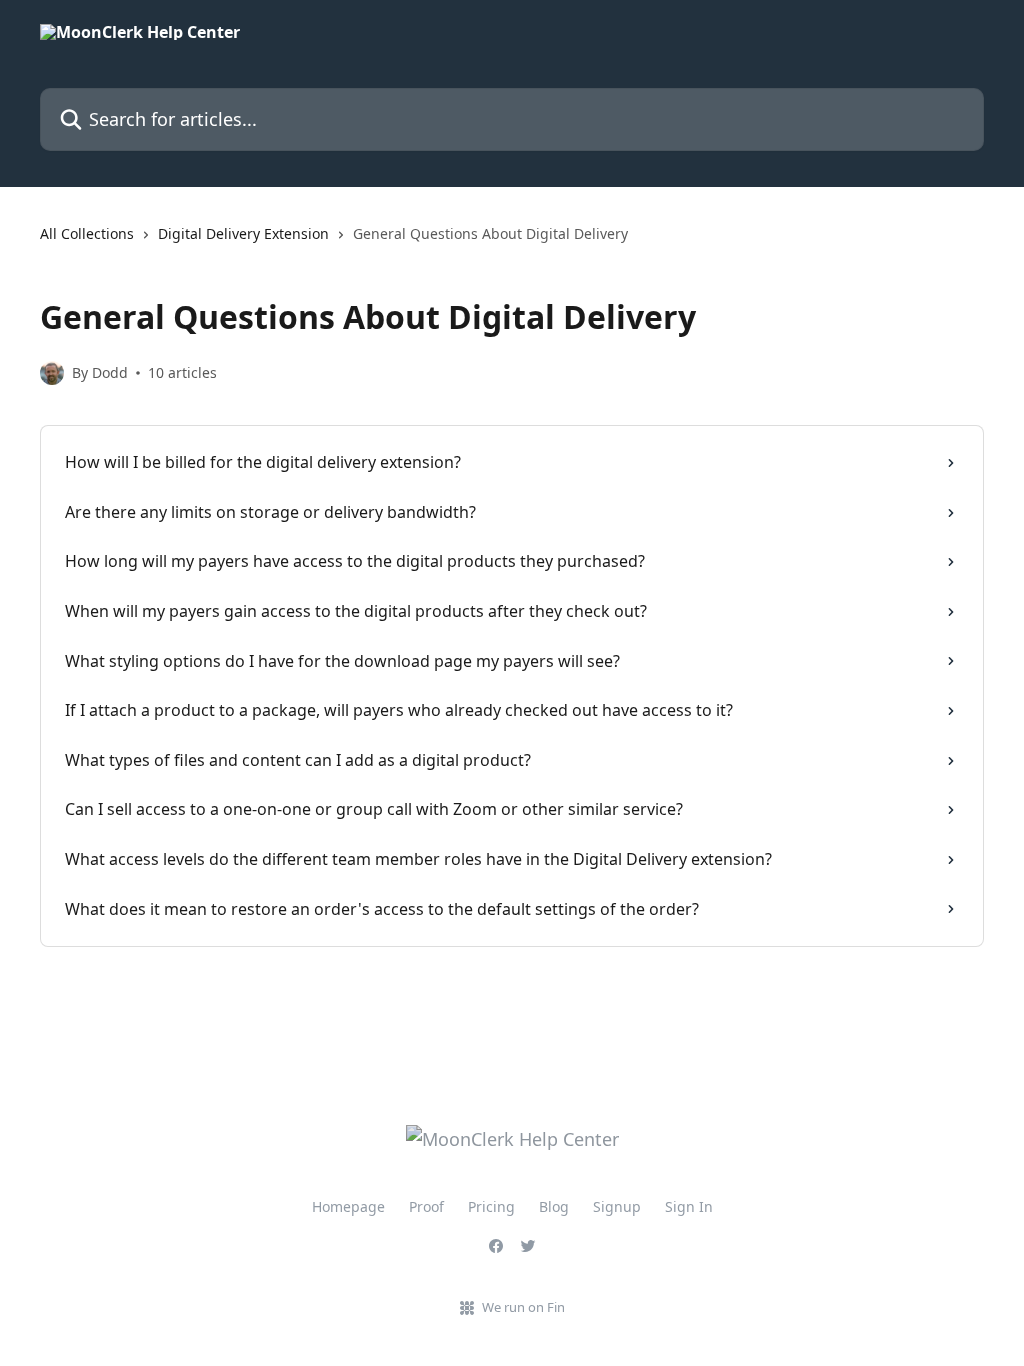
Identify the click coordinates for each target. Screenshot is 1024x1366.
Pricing (491, 1206)
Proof (426, 1206)
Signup (617, 1206)
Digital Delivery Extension (243, 233)
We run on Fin (523, 1307)
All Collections (87, 233)
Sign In (689, 1206)
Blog (554, 1206)
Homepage (348, 1206)
